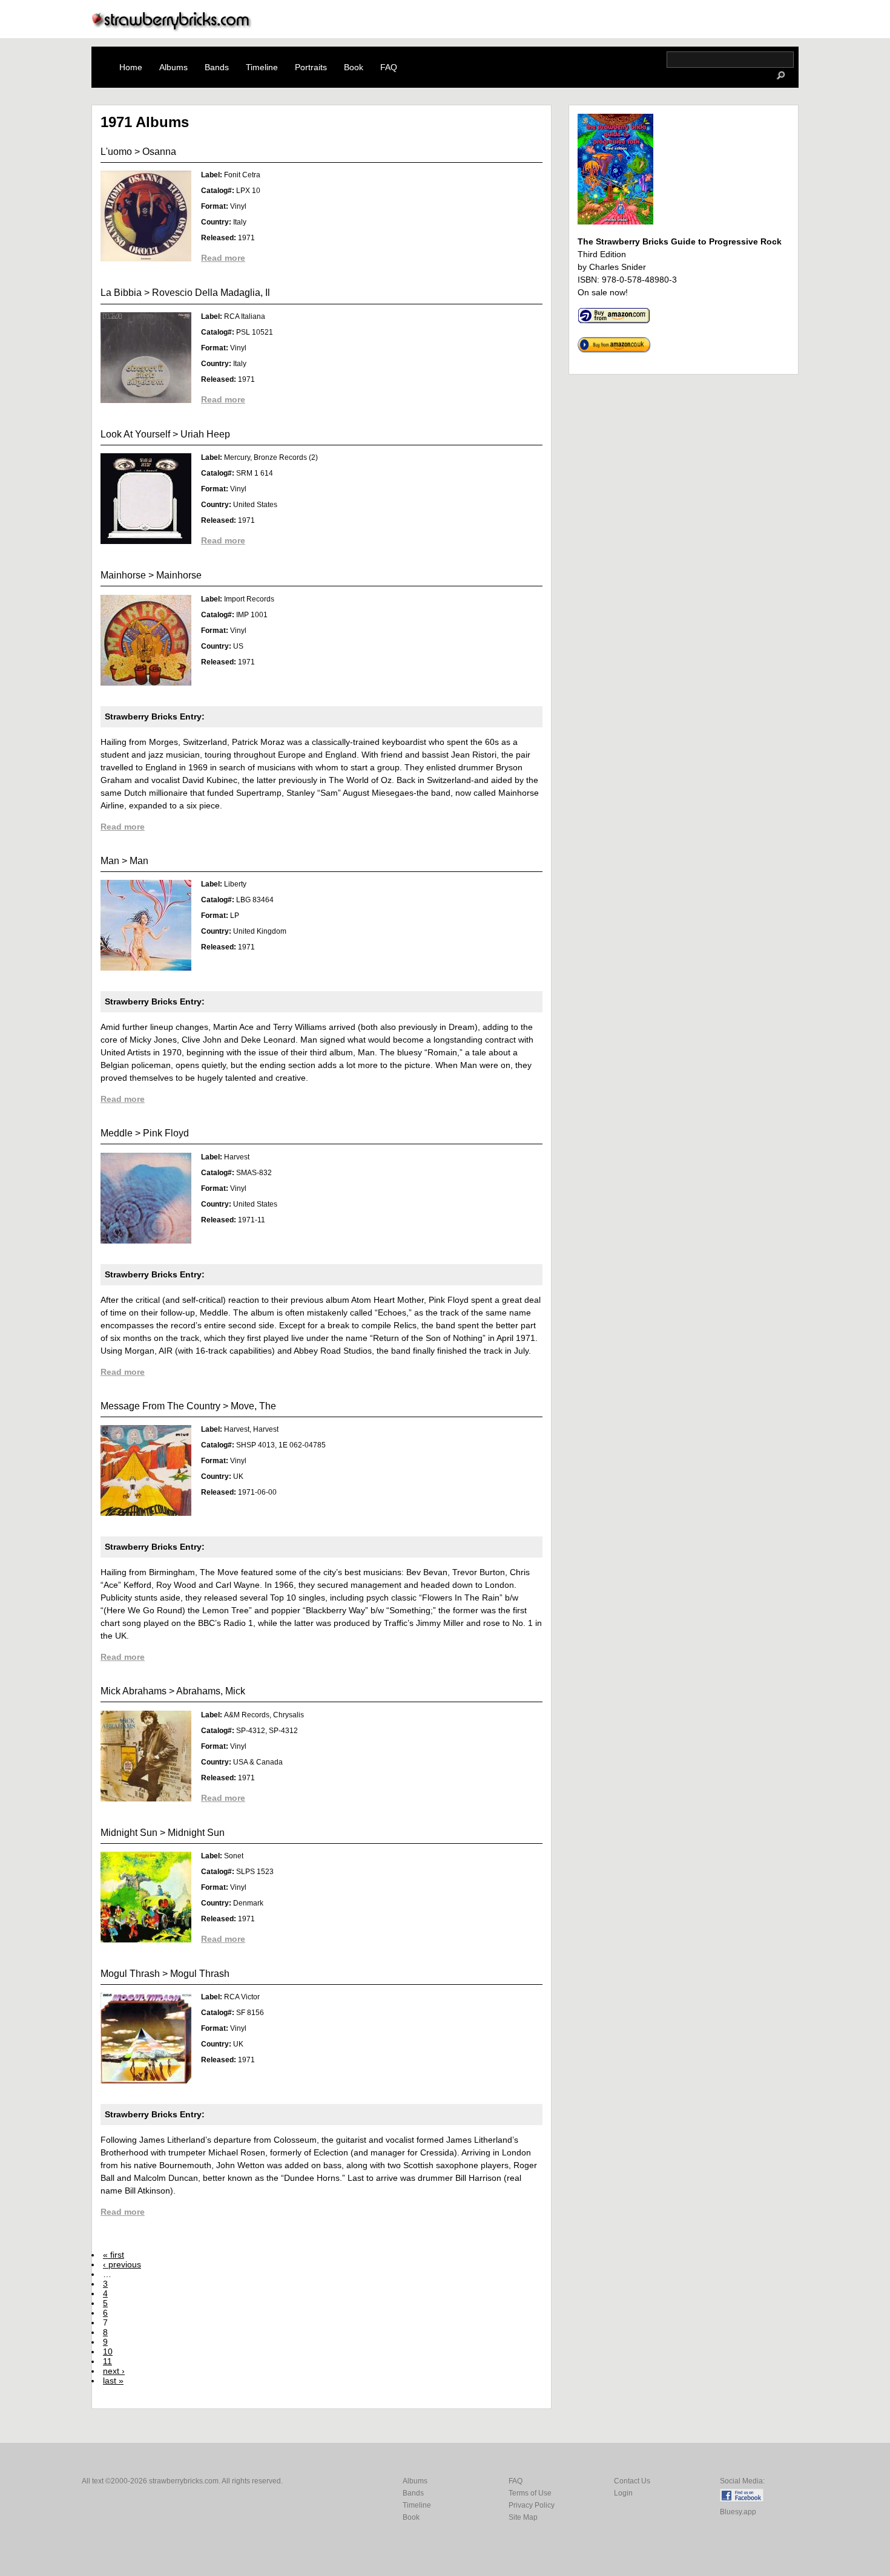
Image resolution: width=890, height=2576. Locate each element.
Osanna (159, 152)
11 (107, 2361)
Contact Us (632, 2481)
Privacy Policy (532, 2505)
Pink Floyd (166, 1133)
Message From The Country (160, 1406)
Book (354, 67)
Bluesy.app (738, 2512)
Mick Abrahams (133, 1691)
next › (114, 2371)
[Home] (172, 28)
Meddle (117, 1133)
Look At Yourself (135, 434)
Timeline (262, 67)
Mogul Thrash (130, 1974)
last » (113, 2381)
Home (131, 67)
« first (114, 2255)
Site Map (523, 2517)
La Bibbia (121, 293)
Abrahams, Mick (211, 1691)
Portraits (311, 67)
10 (108, 2352)
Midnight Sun (129, 1833)
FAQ (389, 67)
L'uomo (116, 152)
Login (623, 2493)
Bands (217, 67)
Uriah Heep (205, 434)
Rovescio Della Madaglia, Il (211, 293)
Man (110, 861)
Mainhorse (123, 575)
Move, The (253, 1406)
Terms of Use (530, 2493)
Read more (223, 258)
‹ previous (122, 2264)
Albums (173, 67)
